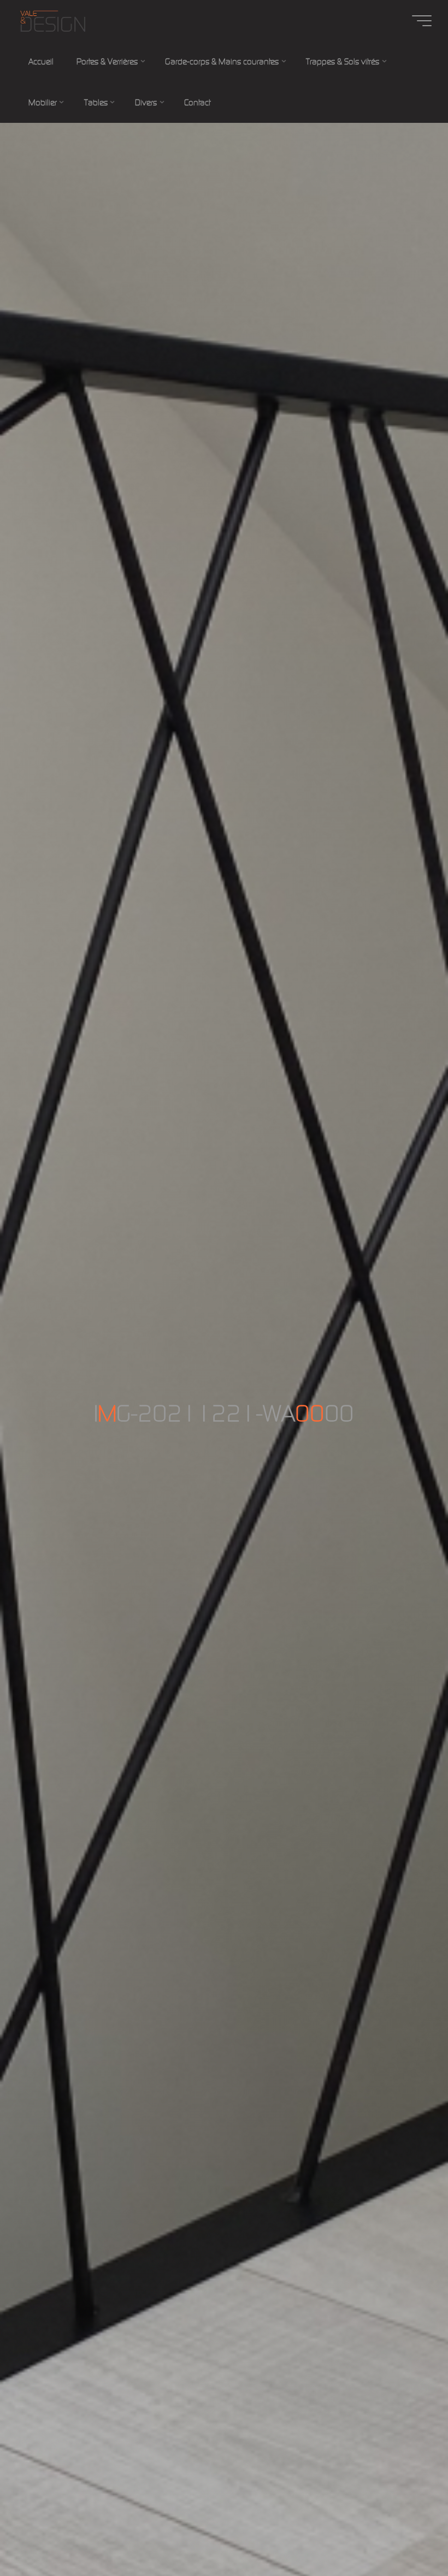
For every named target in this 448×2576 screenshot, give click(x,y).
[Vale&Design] (52, 20)
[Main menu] (422, 21)
